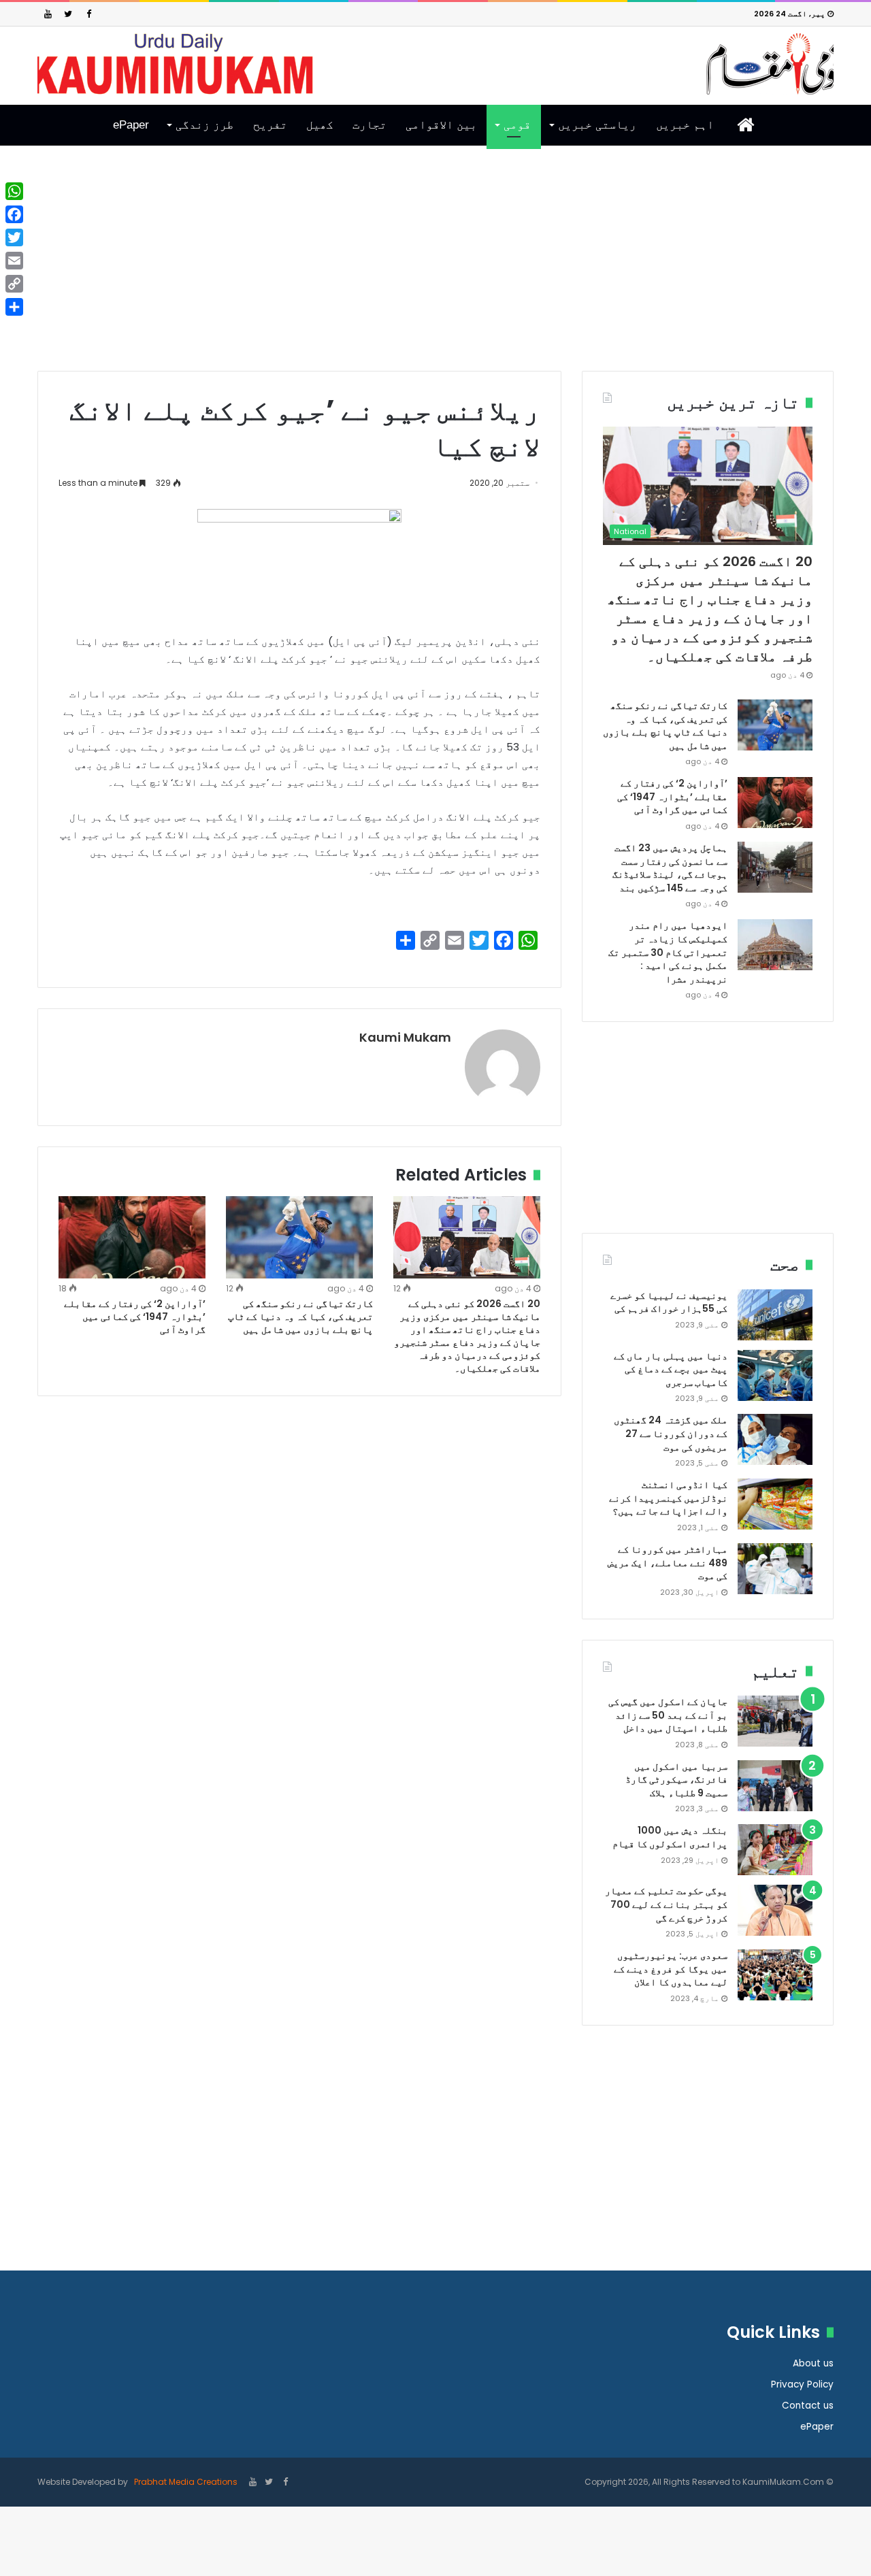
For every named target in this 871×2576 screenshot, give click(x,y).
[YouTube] (48, 14)
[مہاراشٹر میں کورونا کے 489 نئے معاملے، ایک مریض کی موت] (775, 1569)
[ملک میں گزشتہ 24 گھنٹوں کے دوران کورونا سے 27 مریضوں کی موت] (775, 1439)
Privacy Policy (802, 2384)
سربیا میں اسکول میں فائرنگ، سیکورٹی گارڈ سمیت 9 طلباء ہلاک (676, 1780)
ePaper (131, 125)
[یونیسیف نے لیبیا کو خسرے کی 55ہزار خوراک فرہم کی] (775, 1315)
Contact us (808, 2406)
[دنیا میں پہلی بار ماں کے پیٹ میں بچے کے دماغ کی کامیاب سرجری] (775, 1375)
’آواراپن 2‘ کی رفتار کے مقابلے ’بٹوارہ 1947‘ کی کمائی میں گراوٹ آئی (135, 1317)
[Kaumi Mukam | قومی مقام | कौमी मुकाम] (435, 64)
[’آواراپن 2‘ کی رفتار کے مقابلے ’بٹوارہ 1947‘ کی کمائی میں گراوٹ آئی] (132, 1238)
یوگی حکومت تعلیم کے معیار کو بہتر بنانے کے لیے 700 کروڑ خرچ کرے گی (666, 1904)
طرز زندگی (204, 125)
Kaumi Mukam (405, 1037)
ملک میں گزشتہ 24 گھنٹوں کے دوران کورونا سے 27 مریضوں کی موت (671, 1433)
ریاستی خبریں (597, 125)
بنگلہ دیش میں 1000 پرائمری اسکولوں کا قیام (670, 1837)
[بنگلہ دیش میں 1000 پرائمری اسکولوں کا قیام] (775, 1850)
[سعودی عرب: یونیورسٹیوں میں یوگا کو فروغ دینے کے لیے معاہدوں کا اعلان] (775, 1975)
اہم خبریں (685, 125)
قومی (517, 125)
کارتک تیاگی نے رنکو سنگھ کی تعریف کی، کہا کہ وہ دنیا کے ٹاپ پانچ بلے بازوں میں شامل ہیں (300, 1317)
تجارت (369, 125)
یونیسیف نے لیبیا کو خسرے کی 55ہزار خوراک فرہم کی (669, 1302)
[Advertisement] (435, 269)
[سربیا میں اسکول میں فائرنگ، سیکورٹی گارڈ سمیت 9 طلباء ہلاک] (775, 1786)
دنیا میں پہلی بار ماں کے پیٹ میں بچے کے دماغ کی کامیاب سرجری (671, 1369)
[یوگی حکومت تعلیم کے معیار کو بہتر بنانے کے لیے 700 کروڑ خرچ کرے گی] (775, 1910)
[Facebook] (88, 14)
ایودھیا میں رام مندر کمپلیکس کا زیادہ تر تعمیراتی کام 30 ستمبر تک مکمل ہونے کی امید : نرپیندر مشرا (668, 952)
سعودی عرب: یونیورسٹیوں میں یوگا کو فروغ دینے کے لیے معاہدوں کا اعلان (671, 1969)
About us (813, 2363)
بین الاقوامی (441, 125)
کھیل (320, 125)
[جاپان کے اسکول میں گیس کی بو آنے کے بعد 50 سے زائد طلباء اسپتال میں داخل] (775, 1721)
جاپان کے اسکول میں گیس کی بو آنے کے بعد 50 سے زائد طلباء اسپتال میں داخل (668, 1715)
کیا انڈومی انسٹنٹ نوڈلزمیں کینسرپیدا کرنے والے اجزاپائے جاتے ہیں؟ (668, 1498)
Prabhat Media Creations (185, 2482)
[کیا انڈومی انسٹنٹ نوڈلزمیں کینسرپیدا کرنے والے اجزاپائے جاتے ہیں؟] (775, 1504)
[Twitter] (68, 14)
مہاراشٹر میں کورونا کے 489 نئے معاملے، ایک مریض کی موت (668, 1563)
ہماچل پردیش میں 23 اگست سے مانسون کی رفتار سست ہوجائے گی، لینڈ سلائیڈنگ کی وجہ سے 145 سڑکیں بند (670, 868)
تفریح (270, 125)
